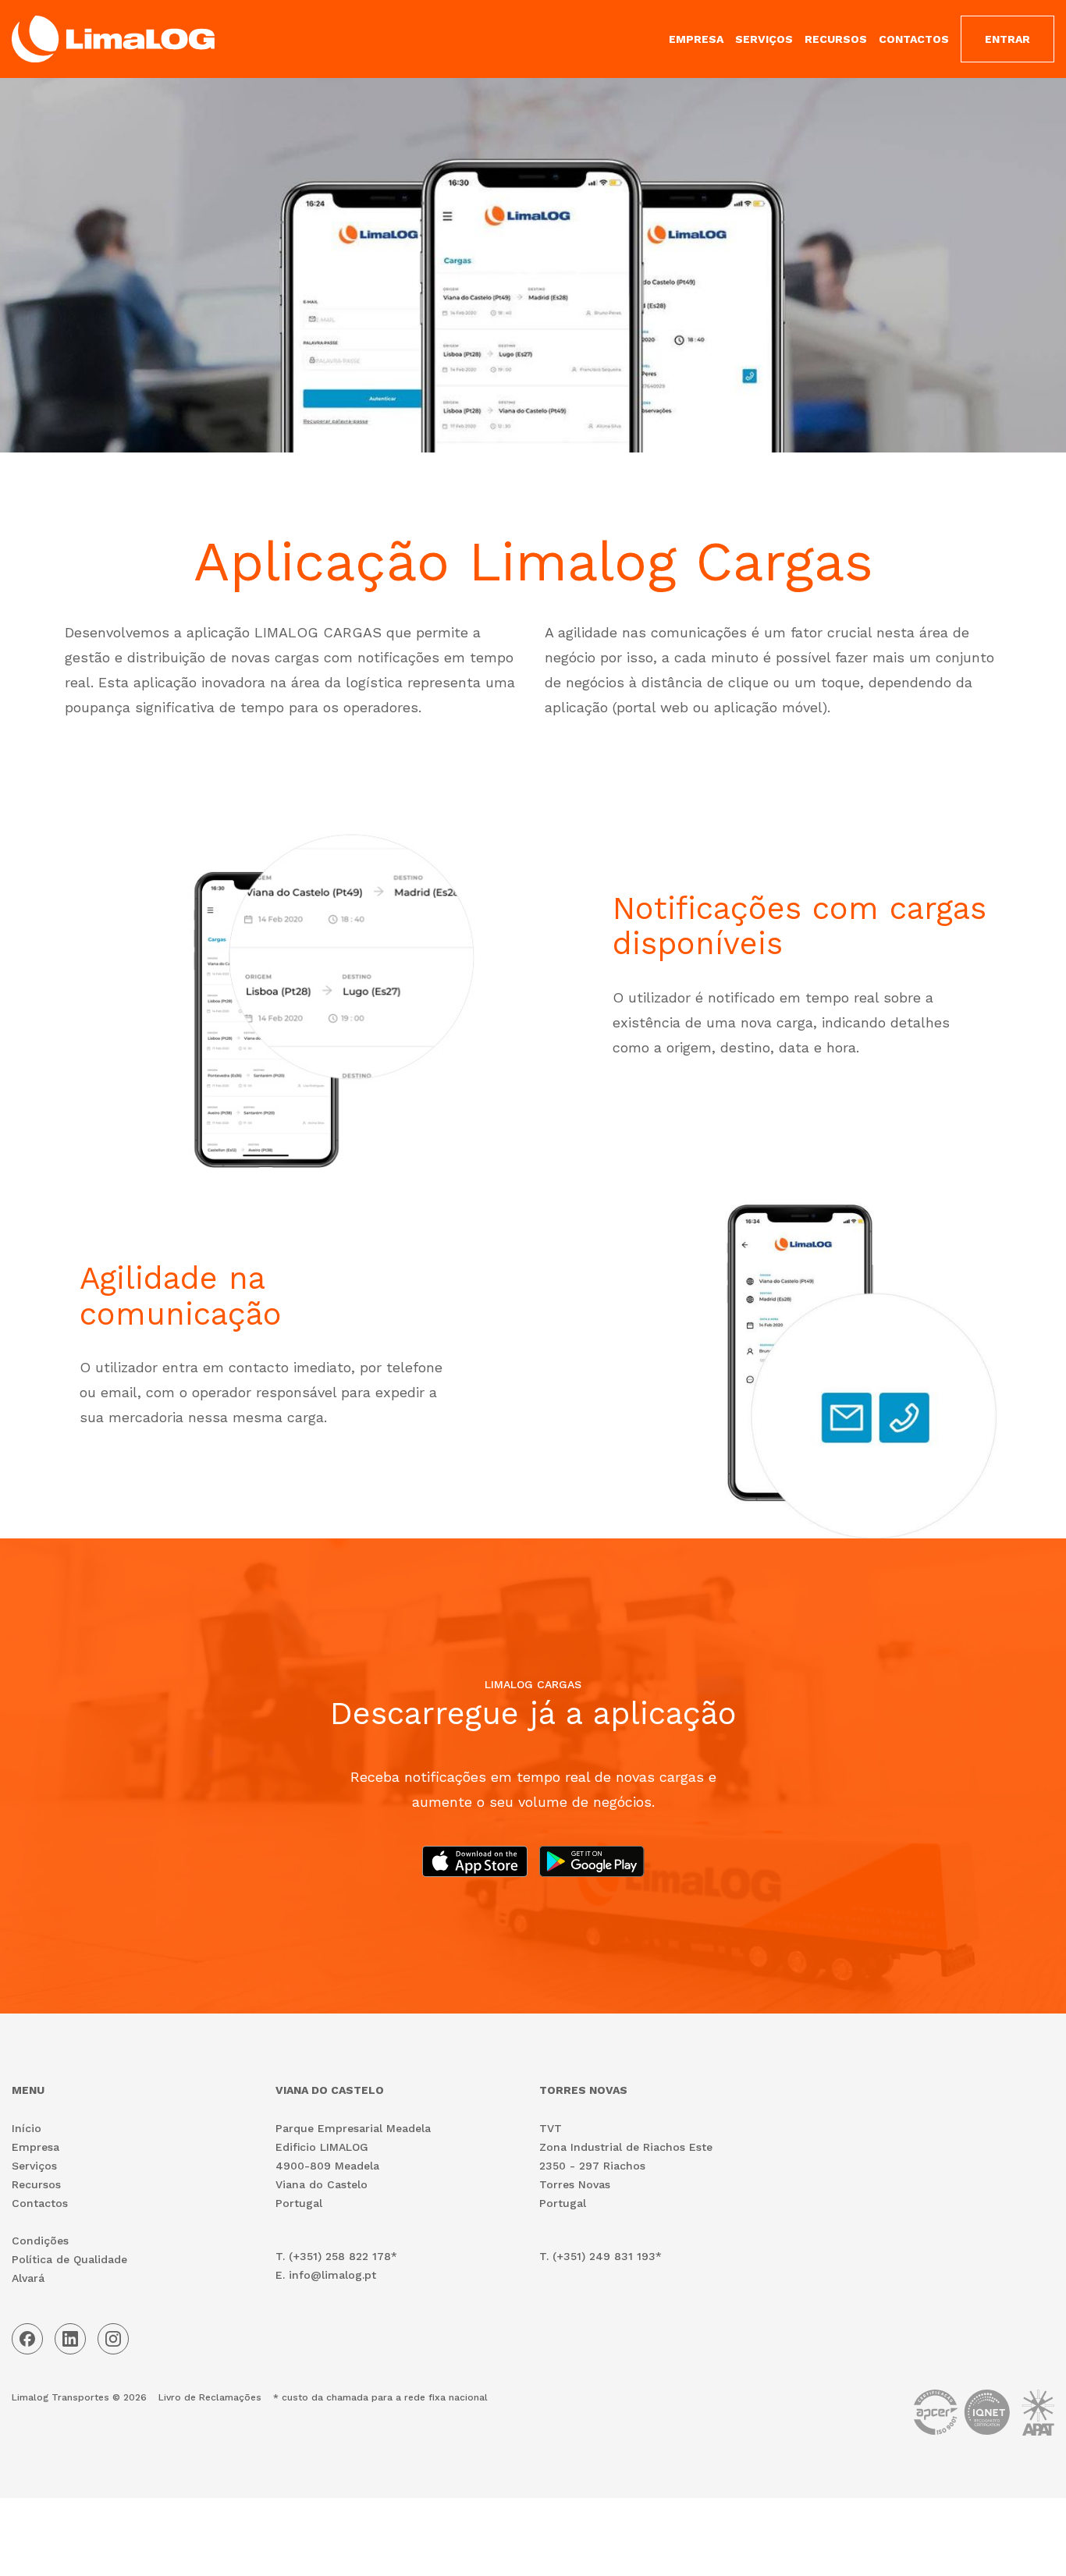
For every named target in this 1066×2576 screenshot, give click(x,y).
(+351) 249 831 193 (604, 2256)
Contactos (40, 2203)
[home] (113, 39)
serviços (764, 39)
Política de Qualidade (69, 2259)
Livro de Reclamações (210, 2397)
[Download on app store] (475, 1861)
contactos (914, 39)
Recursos (36, 2184)
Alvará (28, 2278)
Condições (40, 2241)
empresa (696, 39)
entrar (1007, 39)
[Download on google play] (592, 1861)
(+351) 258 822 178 (340, 2256)
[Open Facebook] (27, 2339)
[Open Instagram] (113, 2339)
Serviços (34, 2166)
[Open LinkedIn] (70, 2339)
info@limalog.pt (332, 2275)
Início (27, 2128)
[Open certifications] (984, 2416)
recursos (836, 39)
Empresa (36, 2147)
